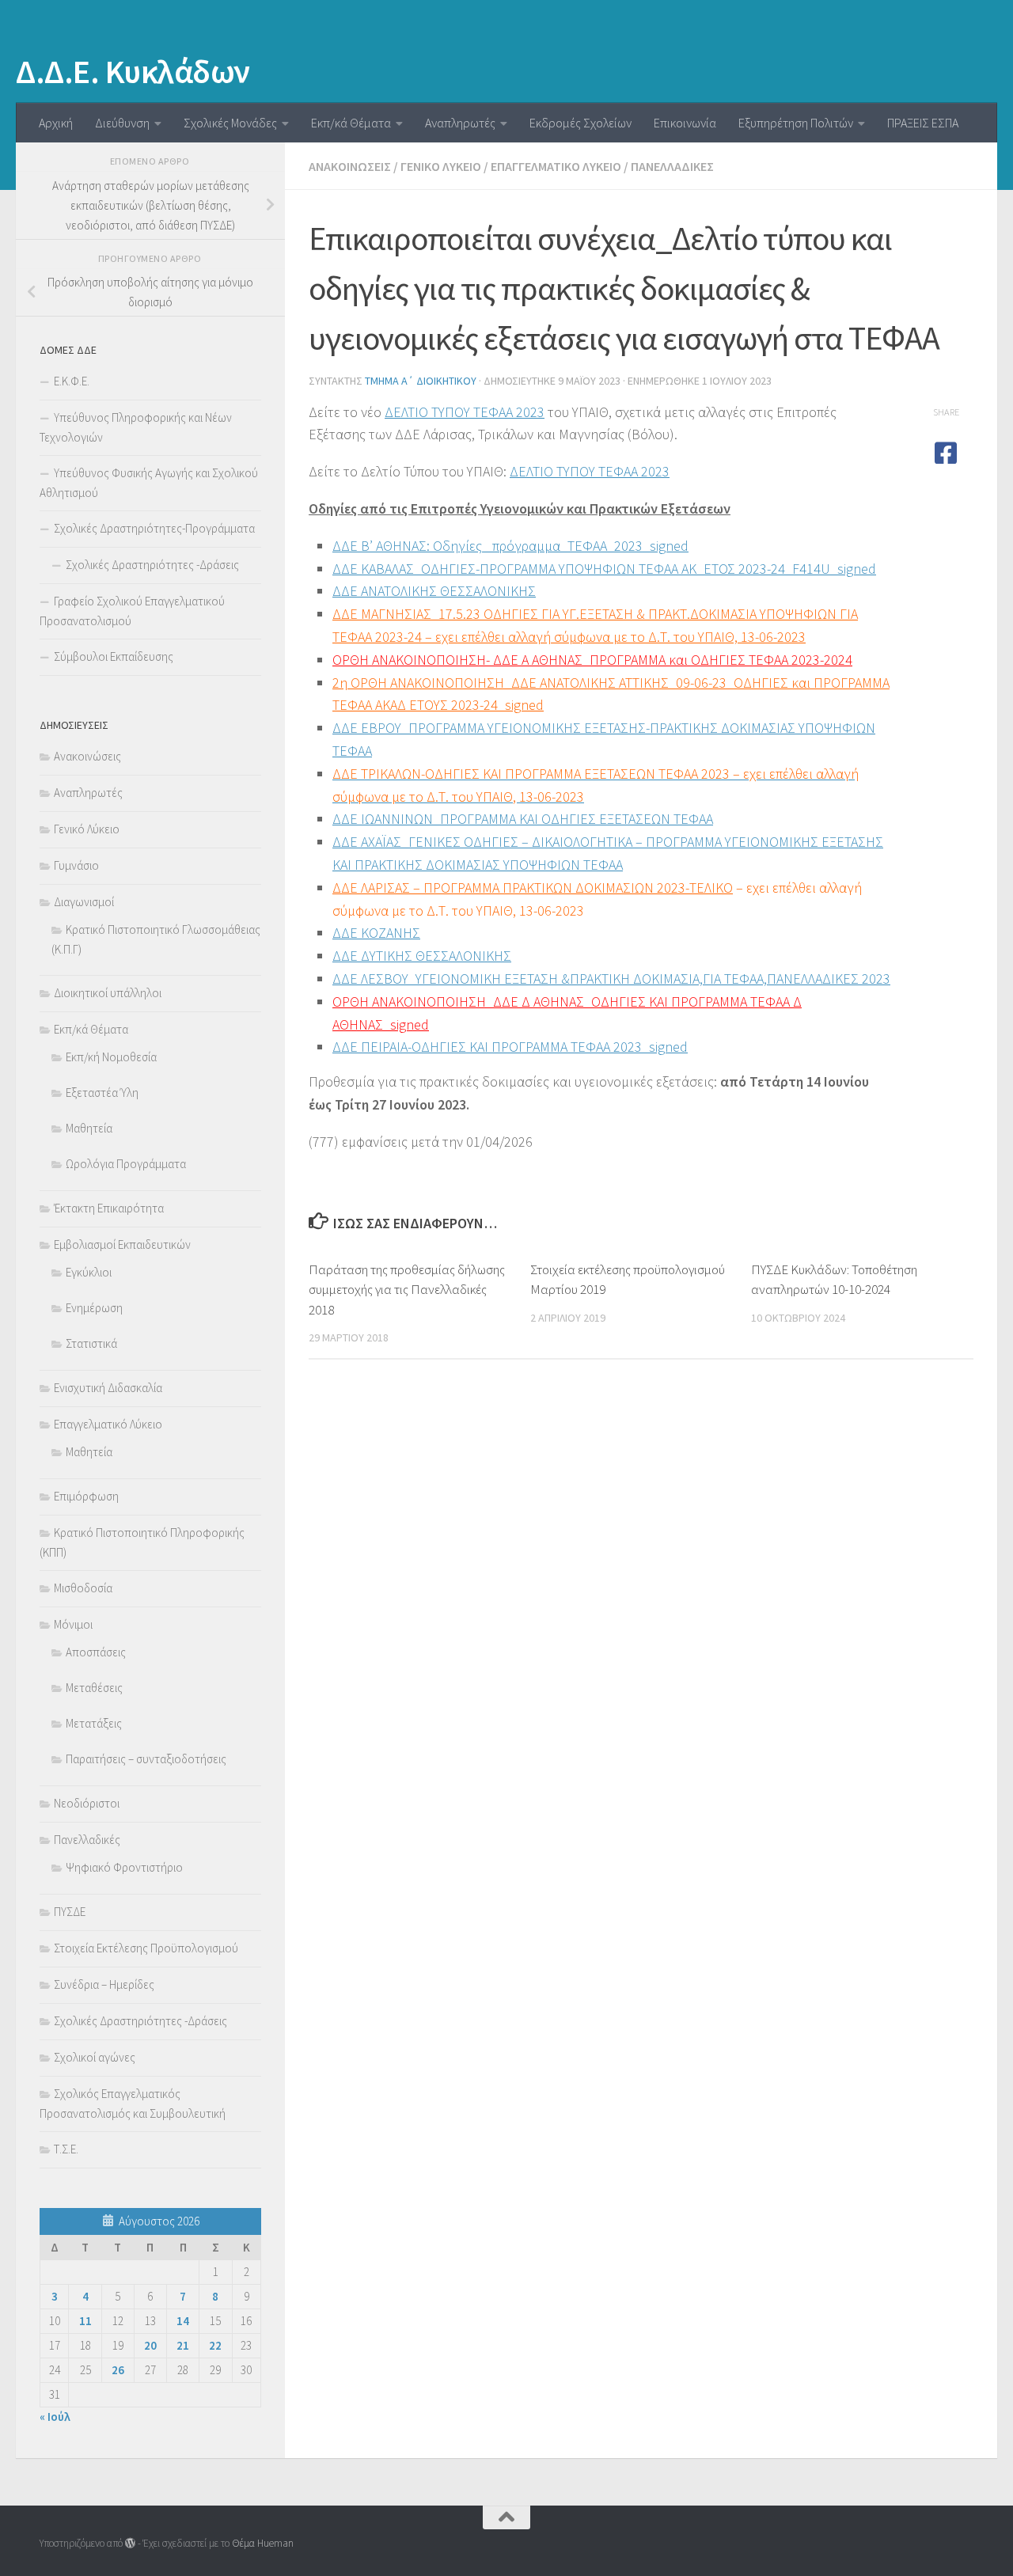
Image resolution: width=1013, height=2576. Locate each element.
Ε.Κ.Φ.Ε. (72, 381)
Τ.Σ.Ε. (66, 2149)
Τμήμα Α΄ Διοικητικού (421, 381)
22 (215, 2345)
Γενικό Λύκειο (441, 166)
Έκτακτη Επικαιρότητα (109, 1208)
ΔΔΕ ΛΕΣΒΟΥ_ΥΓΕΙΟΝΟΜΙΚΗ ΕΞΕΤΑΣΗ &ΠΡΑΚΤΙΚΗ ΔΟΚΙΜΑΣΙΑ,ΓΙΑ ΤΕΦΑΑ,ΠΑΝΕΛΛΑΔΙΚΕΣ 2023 (611, 979)
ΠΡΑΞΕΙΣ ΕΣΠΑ (923, 123)
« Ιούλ (55, 2417)
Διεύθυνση (122, 123)
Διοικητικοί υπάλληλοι (108, 993)
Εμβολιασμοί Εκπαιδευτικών (122, 1244)
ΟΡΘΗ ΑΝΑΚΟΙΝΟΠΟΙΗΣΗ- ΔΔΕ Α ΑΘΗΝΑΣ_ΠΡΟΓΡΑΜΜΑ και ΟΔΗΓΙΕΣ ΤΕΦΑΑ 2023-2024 (592, 660)
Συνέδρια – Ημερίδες (104, 1984)
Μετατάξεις (94, 1723)
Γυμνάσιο (76, 865)
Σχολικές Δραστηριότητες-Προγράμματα (154, 528)
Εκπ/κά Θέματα (351, 123)
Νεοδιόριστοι (87, 1803)
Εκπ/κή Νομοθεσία (111, 1057)
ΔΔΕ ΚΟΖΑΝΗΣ (376, 933)
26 (118, 2370)
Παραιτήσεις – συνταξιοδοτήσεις (146, 1759)
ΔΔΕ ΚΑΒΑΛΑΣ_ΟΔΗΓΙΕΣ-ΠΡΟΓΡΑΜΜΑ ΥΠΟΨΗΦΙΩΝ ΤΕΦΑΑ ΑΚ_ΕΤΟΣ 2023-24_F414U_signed (604, 569)
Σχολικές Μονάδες (230, 123)
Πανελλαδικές (672, 166)
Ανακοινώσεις (350, 166)
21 (183, 2345)
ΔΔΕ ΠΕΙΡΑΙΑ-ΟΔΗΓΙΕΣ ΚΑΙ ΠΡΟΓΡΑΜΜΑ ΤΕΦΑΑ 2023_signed (510, 1047)
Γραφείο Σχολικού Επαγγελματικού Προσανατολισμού (132, 611)
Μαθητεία (89, 1128)
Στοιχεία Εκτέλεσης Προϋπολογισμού (146, 1948)
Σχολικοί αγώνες (95, 2057)
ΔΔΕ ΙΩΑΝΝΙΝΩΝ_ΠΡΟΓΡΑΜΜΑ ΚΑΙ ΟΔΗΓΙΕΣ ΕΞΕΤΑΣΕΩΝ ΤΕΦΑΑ (523, 819)
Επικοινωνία (685, 123)
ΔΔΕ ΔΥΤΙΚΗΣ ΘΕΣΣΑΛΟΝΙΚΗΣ (422, 956)
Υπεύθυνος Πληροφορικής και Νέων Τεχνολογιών (136, 427)
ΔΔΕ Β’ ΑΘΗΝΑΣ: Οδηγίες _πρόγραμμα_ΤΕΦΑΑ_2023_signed (510, 546)
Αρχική (56, 123)
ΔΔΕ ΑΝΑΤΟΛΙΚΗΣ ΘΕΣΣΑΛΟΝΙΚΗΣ (434, 591)
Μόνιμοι (73, 1624)
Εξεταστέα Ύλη (102, 1093)
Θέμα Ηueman (263, 2543)
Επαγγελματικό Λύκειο (556, 166)
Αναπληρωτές (460, 123)
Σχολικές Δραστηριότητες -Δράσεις (152, 565)
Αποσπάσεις (96, 1652)
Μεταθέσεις (94, 1688)
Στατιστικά (91, 1343)
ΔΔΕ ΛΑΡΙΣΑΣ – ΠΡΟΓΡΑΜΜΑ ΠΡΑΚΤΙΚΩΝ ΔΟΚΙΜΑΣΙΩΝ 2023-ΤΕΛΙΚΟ (533, 888)
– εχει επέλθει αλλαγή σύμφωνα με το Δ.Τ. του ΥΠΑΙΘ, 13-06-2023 (615, 637)
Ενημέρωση (94, 1308)
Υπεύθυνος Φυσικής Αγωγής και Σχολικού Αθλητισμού (149, 483)
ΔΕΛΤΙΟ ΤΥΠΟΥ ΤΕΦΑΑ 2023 (465, 412)
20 (150, 2345)
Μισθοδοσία (83, 1588)
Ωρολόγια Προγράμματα (126, 1164)
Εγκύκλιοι (89, 1272)
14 (183, 2321)
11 (85, 2321)
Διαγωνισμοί (84, 902)
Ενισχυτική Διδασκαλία (108, 1388)
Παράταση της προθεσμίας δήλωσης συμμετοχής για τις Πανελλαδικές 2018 (407, 1290)
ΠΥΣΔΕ (70, 1912)
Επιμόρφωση (86, 1496)
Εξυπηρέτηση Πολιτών (796, 123)
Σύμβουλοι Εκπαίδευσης (114, 656)
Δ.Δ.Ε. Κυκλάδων (133, 71)
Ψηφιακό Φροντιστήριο (124, 1867)
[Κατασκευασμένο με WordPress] (130, 2543)
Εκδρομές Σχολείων (580, 123)
